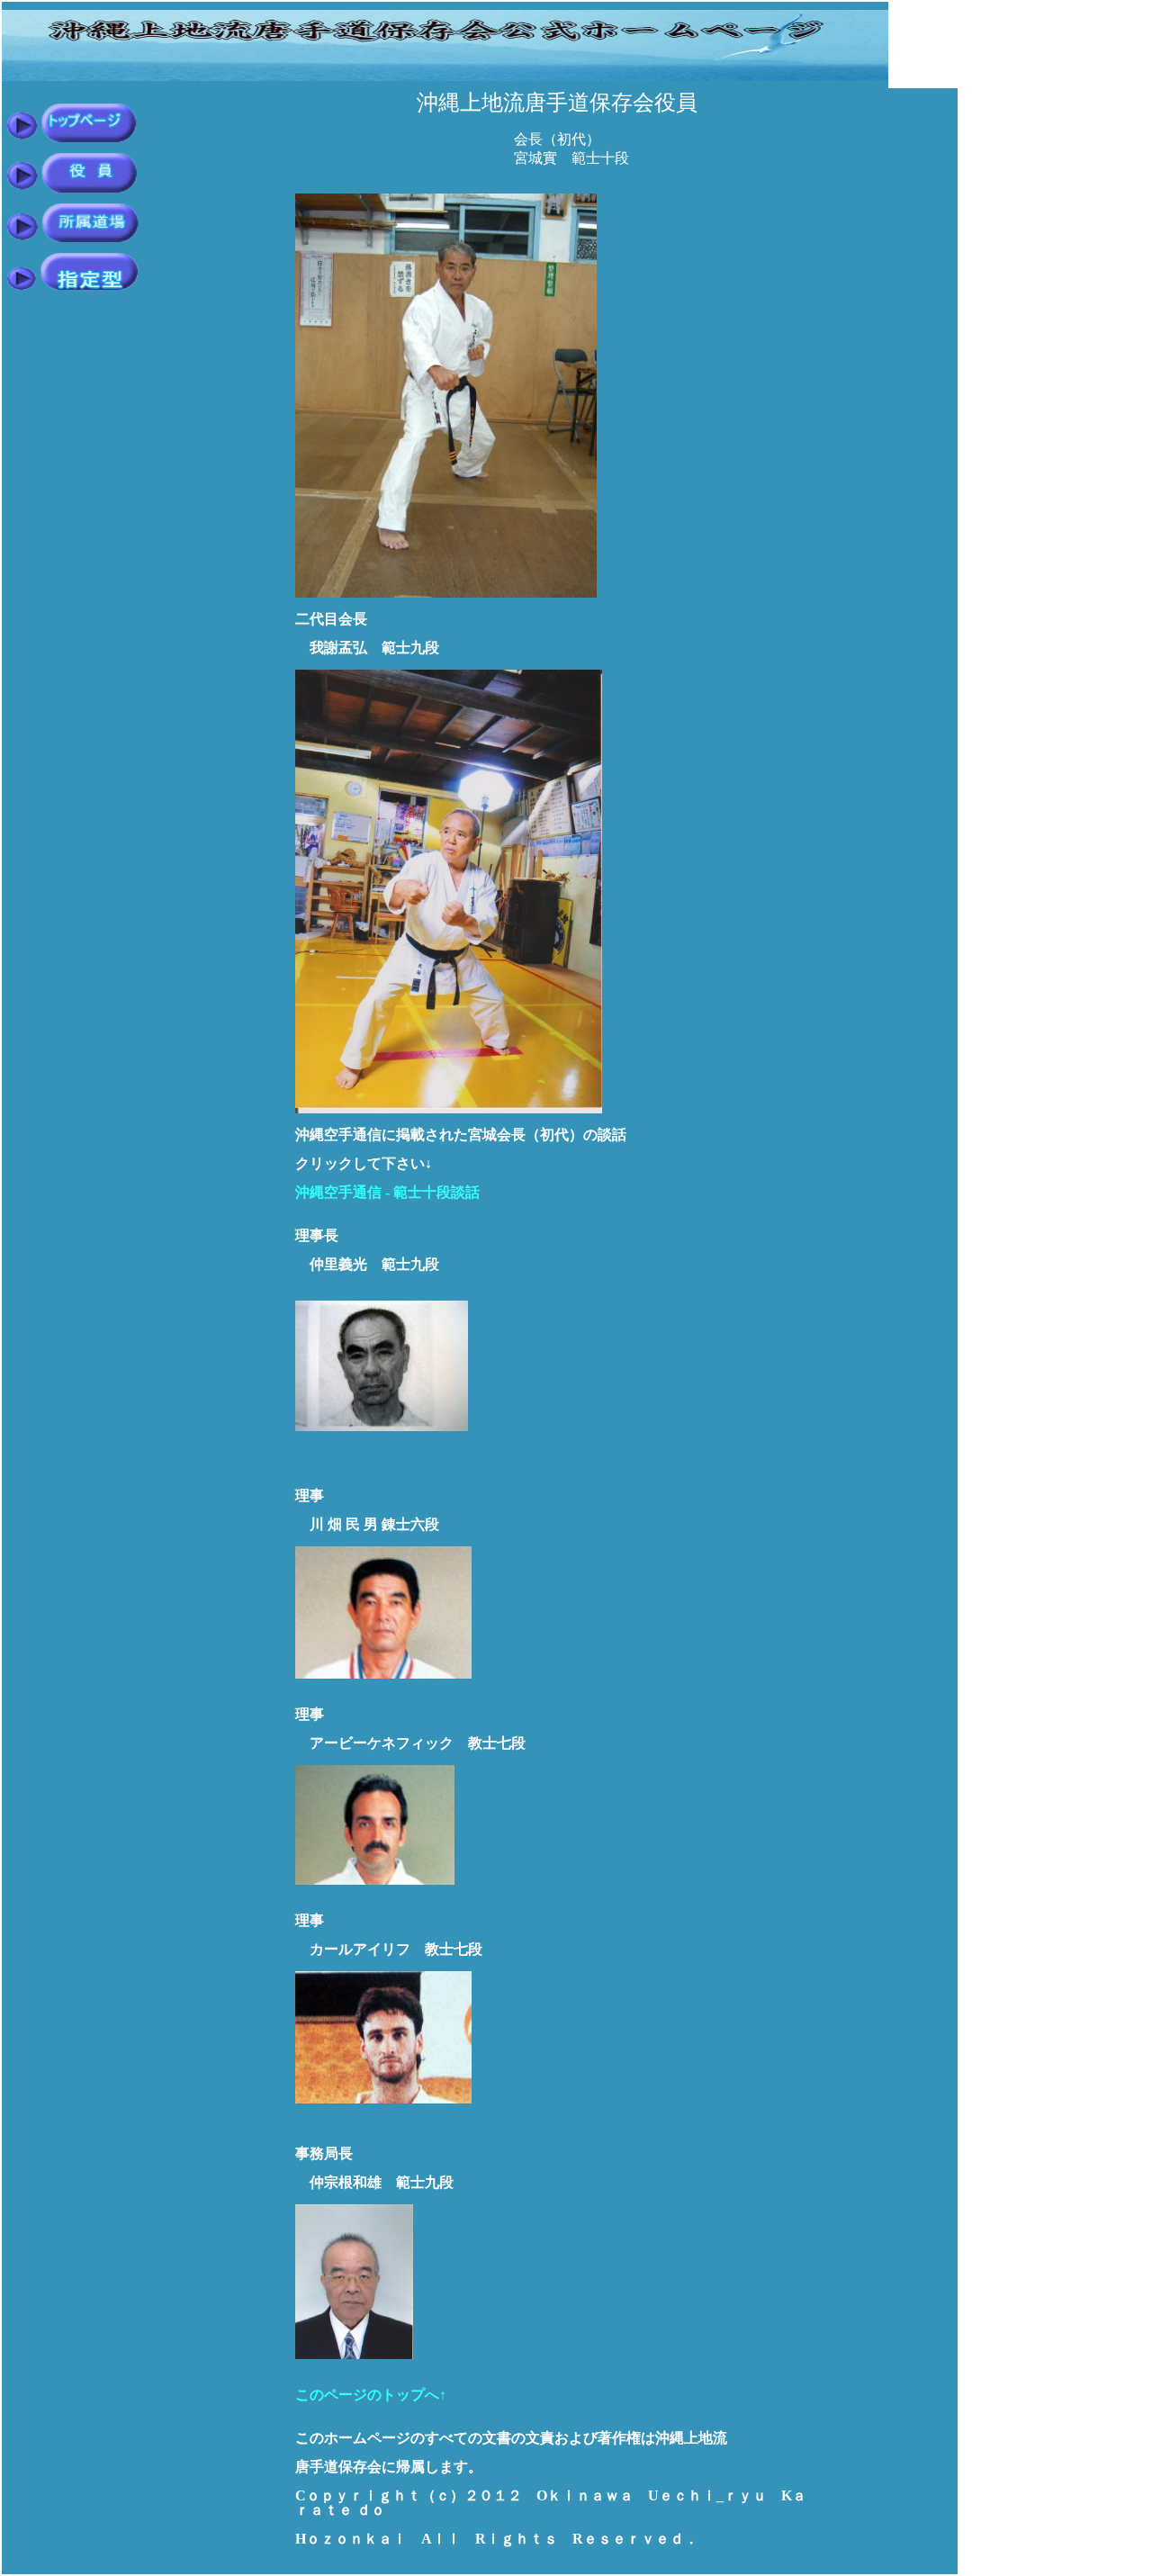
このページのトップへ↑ (371, 2395)
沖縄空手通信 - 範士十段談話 (387, 1192)
